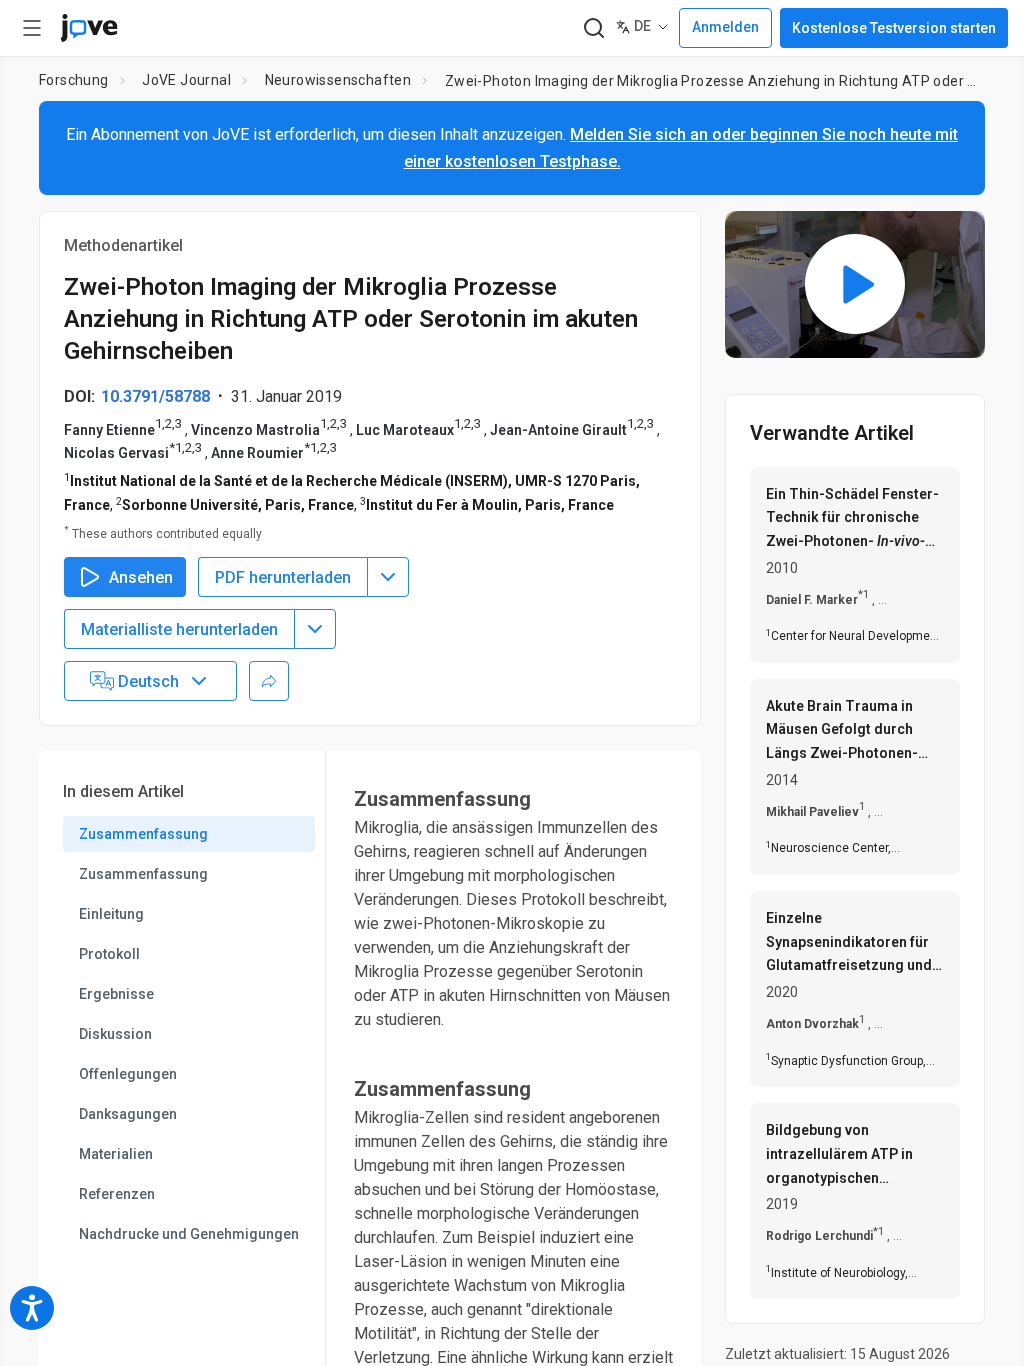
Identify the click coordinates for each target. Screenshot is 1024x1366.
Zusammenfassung (143, 834)
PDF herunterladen (283, 577)
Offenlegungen (128, 1074)
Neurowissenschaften (338, 80)
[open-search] (593, 28)
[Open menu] (32, 28)
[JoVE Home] (89, 28)
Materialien (116, 1154)
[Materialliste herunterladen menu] (315, 629)
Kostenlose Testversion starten (894, 28)
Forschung (74, 80)
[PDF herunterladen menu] (388, 577)
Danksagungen (128, 1114)
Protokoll (109, 954)
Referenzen (117, 1194)
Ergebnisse (116, 994)
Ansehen (141, 577)
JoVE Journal (186, 80)
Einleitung (111, 914)
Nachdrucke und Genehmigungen (189, 1234)
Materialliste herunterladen (179, 629)
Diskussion (115, 1034)
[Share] (269, 681)
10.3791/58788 (155, 396)
